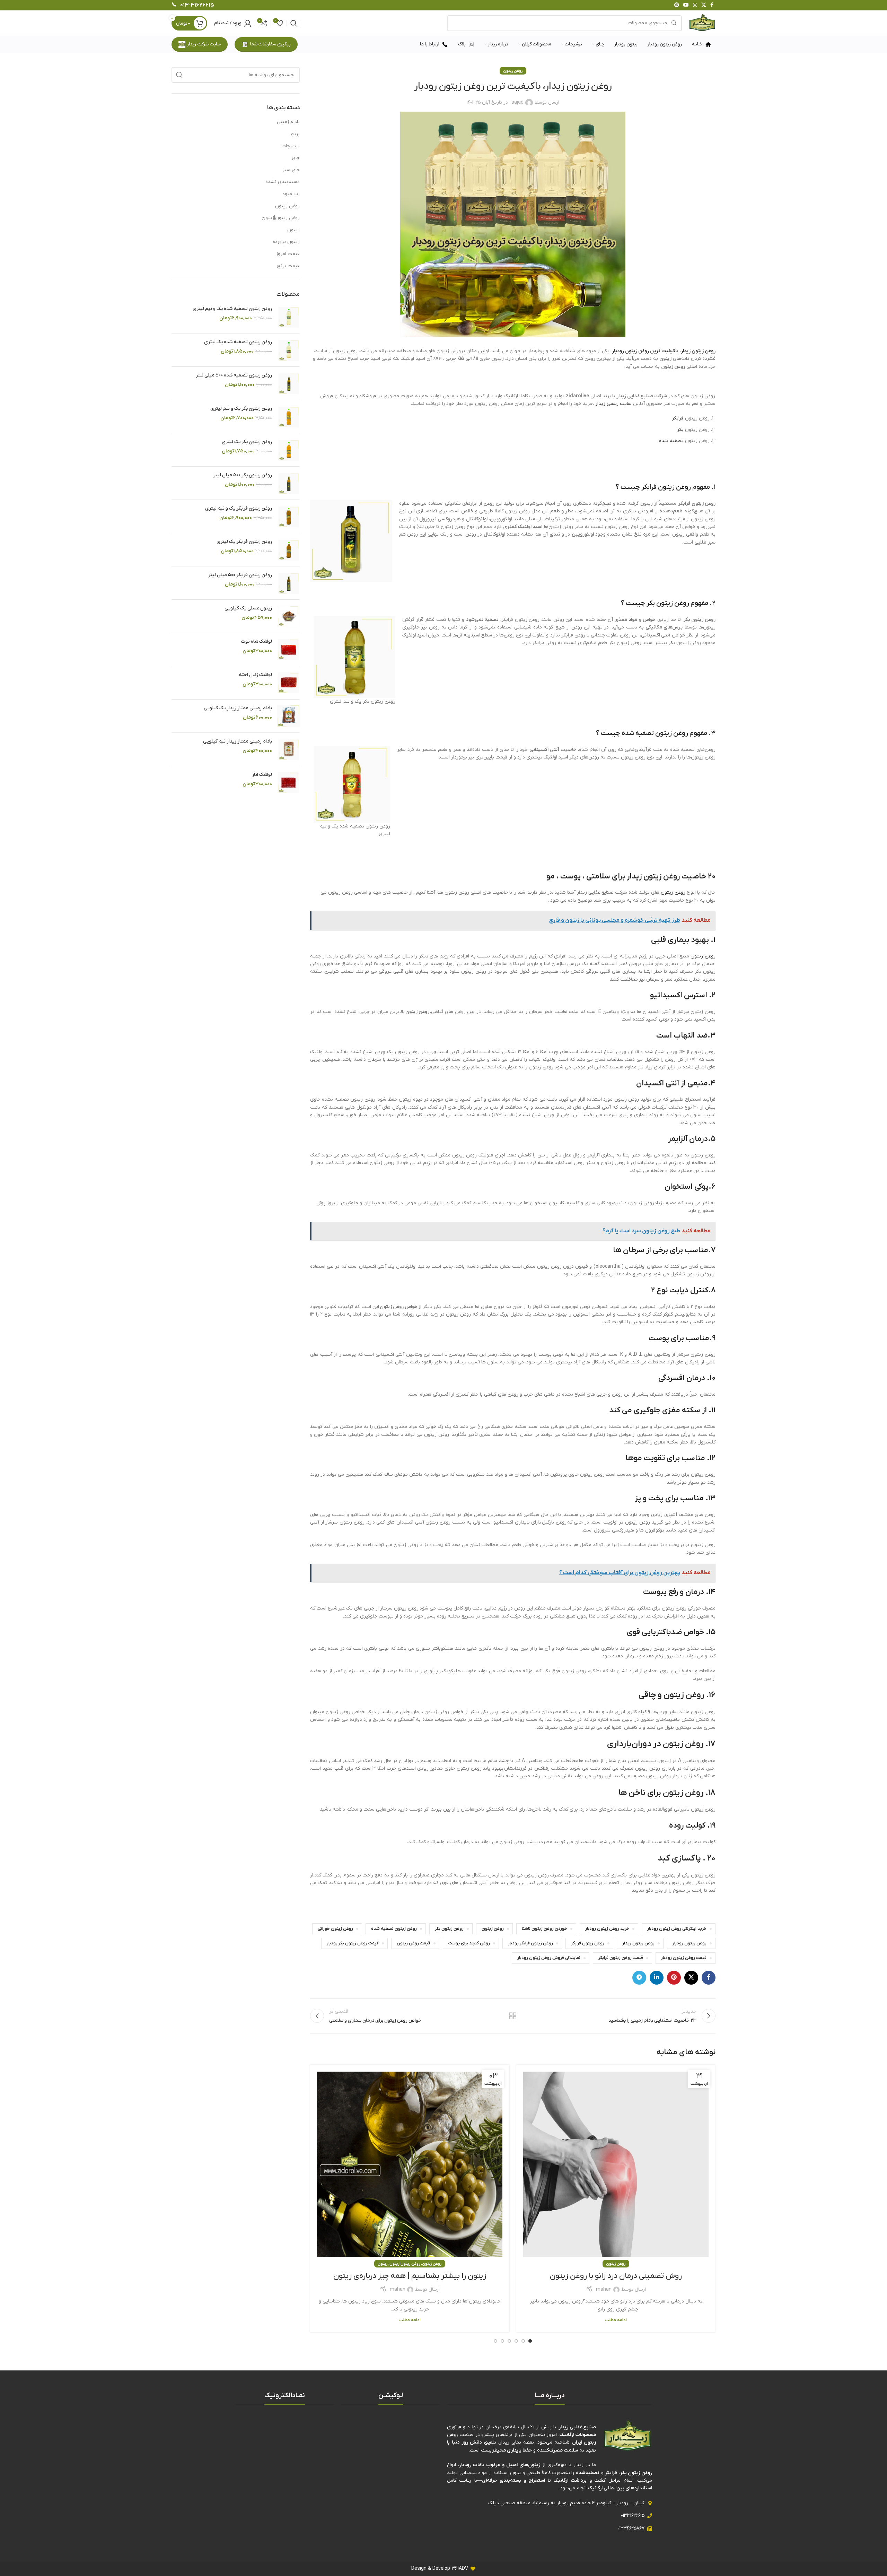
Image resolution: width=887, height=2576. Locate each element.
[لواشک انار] (288, 783)
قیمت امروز (288, 254)
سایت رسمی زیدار (613, 404)
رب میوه (291, 194)
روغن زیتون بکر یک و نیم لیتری (241, 409)
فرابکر (678, 418)
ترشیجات (291, 146)
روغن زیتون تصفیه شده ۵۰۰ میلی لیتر (234, 375)
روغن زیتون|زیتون (405, 2264)
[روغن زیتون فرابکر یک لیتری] (288, 550)
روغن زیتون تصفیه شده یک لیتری (238, 342)
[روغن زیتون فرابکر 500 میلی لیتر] (288, 583)
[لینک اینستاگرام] (695, 5)
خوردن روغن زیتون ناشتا (545, 1929)
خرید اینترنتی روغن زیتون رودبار (677, 1929)
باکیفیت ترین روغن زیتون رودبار (645, 351)
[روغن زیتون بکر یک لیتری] (288, 450)
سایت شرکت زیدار (204, 44)
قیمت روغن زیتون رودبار (684, 1958)
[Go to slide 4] (509, 2341)
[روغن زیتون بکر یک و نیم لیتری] (288, 417)
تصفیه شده (671, 441)
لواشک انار (262, 775)
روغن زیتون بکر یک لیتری (247, 442)
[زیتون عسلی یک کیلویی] (288, 616)
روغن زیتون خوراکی (335, 1929)
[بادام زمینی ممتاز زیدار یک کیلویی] (288, 716)
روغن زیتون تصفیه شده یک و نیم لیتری (232, 309)
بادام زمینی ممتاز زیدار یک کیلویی (238, 708)
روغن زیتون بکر (668, 603)
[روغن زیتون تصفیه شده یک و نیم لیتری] (288, 317)
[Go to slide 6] (495, 2341)
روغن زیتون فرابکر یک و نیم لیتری (239, 508)
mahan (604, 2289)
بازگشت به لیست (513, 2016)
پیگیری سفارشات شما (270, 44)
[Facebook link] (712, 5)
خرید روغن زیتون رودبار (607, 1929)
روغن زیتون (513, 71)
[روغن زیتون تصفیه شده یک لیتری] (288, 350)
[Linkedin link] (657, 1978)
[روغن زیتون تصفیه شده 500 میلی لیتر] (288, 383)
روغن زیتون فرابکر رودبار (530, 1943)
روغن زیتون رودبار (690, 1943)
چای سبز (291, 170)
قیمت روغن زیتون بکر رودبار (353, 1943)
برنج (295, 134)
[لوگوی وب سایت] (702, 23)
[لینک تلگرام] (639, 1978)
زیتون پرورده (286, 242)
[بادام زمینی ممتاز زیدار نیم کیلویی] (288, 749)
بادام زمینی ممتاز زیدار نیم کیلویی (238, 741)
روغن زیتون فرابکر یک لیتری (244, 542)
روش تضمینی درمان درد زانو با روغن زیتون (616, 2276)
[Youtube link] (686, 5)
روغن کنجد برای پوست (469, 1943)
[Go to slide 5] (502, 2341)
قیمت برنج (288, 266)
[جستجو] (294, 23)
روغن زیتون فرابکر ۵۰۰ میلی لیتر (240, 575)
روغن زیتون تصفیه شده (655, 733)
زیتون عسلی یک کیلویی (248, 608)
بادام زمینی (288, 122)
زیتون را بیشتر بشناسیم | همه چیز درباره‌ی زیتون (410, 2276)
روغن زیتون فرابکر (666, 487)
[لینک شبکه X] (704, 5)
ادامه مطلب (616, 2320)
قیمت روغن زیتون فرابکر (621, 1958)
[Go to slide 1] (530, 2341)
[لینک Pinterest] (677, 5)
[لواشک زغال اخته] (288, 683)
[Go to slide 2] (523, 2341)
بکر (680, 430)
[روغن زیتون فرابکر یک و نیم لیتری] (288, 516)
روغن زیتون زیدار (698, 351)
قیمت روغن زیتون (414, 1943)
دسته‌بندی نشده (283, 182)
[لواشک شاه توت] (288, 649)
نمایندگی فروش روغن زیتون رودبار (549, 1958)
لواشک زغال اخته (255, 675)
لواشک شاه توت (256, 641)
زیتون (383, 2264)
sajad (517, 102)
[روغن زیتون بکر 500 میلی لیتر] (288, 483)
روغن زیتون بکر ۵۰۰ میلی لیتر (243, 475)
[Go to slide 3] (516, 2341)
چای (296, 158)
